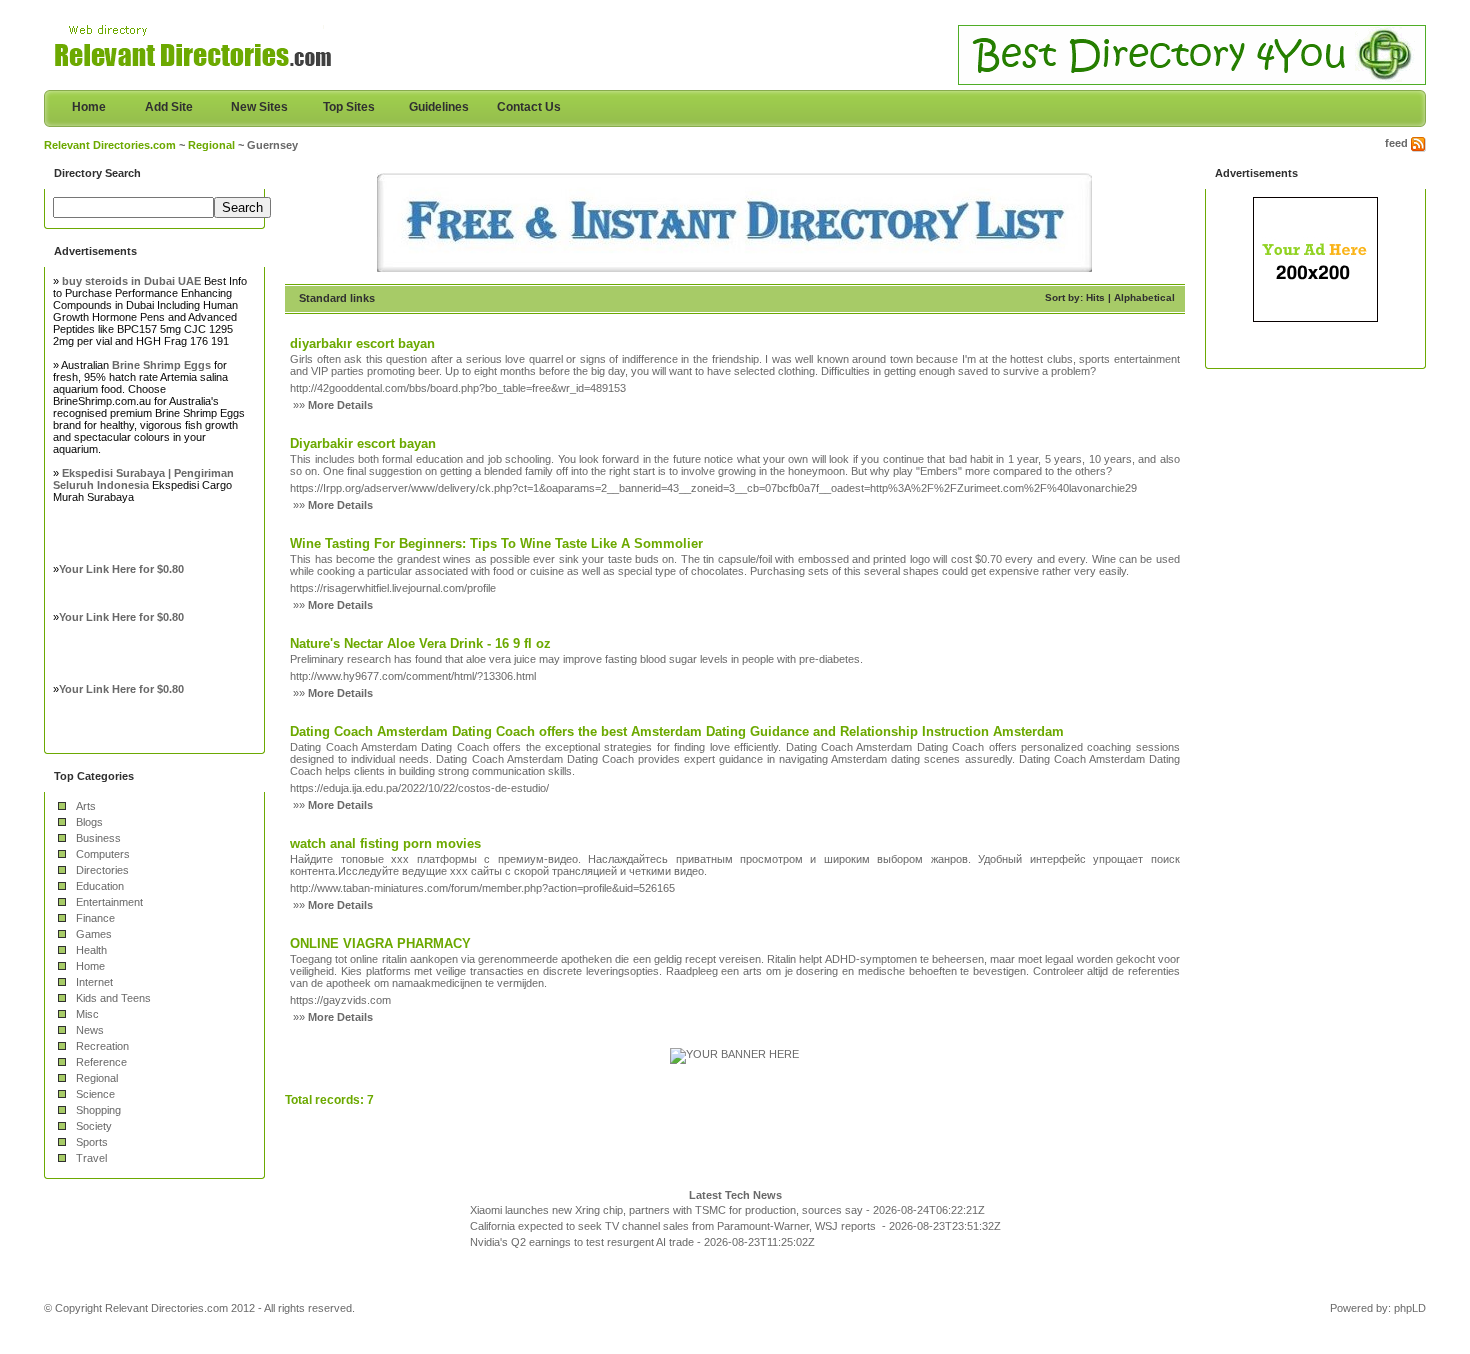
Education (100, 886)
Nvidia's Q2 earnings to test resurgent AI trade (582, 1242)
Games (94, 934)
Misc (87, 1014)
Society (94, 1126)
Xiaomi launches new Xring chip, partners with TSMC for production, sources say (666, 1210)
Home (89, 107)
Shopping (98, 1110)
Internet (94, 982)
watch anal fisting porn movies (385, 843)
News (90, 1030)
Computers (103, 854)
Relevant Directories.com (110, 145)
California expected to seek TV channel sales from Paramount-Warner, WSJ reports (674, 1226)
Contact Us (529, 107)
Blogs (89, 822)
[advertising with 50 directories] (734, 1054)
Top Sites (349, 107)
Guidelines (439, 107)
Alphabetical (1144, 297)
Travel (91, 1158)
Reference (101, 1062)
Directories (102, 870)
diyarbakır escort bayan (362, 343)
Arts (86, 806)
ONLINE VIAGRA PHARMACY (380, 943)
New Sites (259, 107)
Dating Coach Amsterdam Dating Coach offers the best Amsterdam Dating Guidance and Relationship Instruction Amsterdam (677, 731)
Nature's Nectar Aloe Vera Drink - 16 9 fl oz (420, 643)
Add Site (169, 107)
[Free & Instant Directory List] (734, 268)
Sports (92, 1142)
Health (91, 950)
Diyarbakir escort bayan (363, 443)
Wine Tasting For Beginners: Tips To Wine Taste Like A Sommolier (496, 543)
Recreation (102, 1046)
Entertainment (109, 902)
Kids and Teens (113, 998)
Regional (211, 145)
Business (98, 838)
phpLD (1410, 1308)
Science (95, 1094)
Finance (95, 918)
